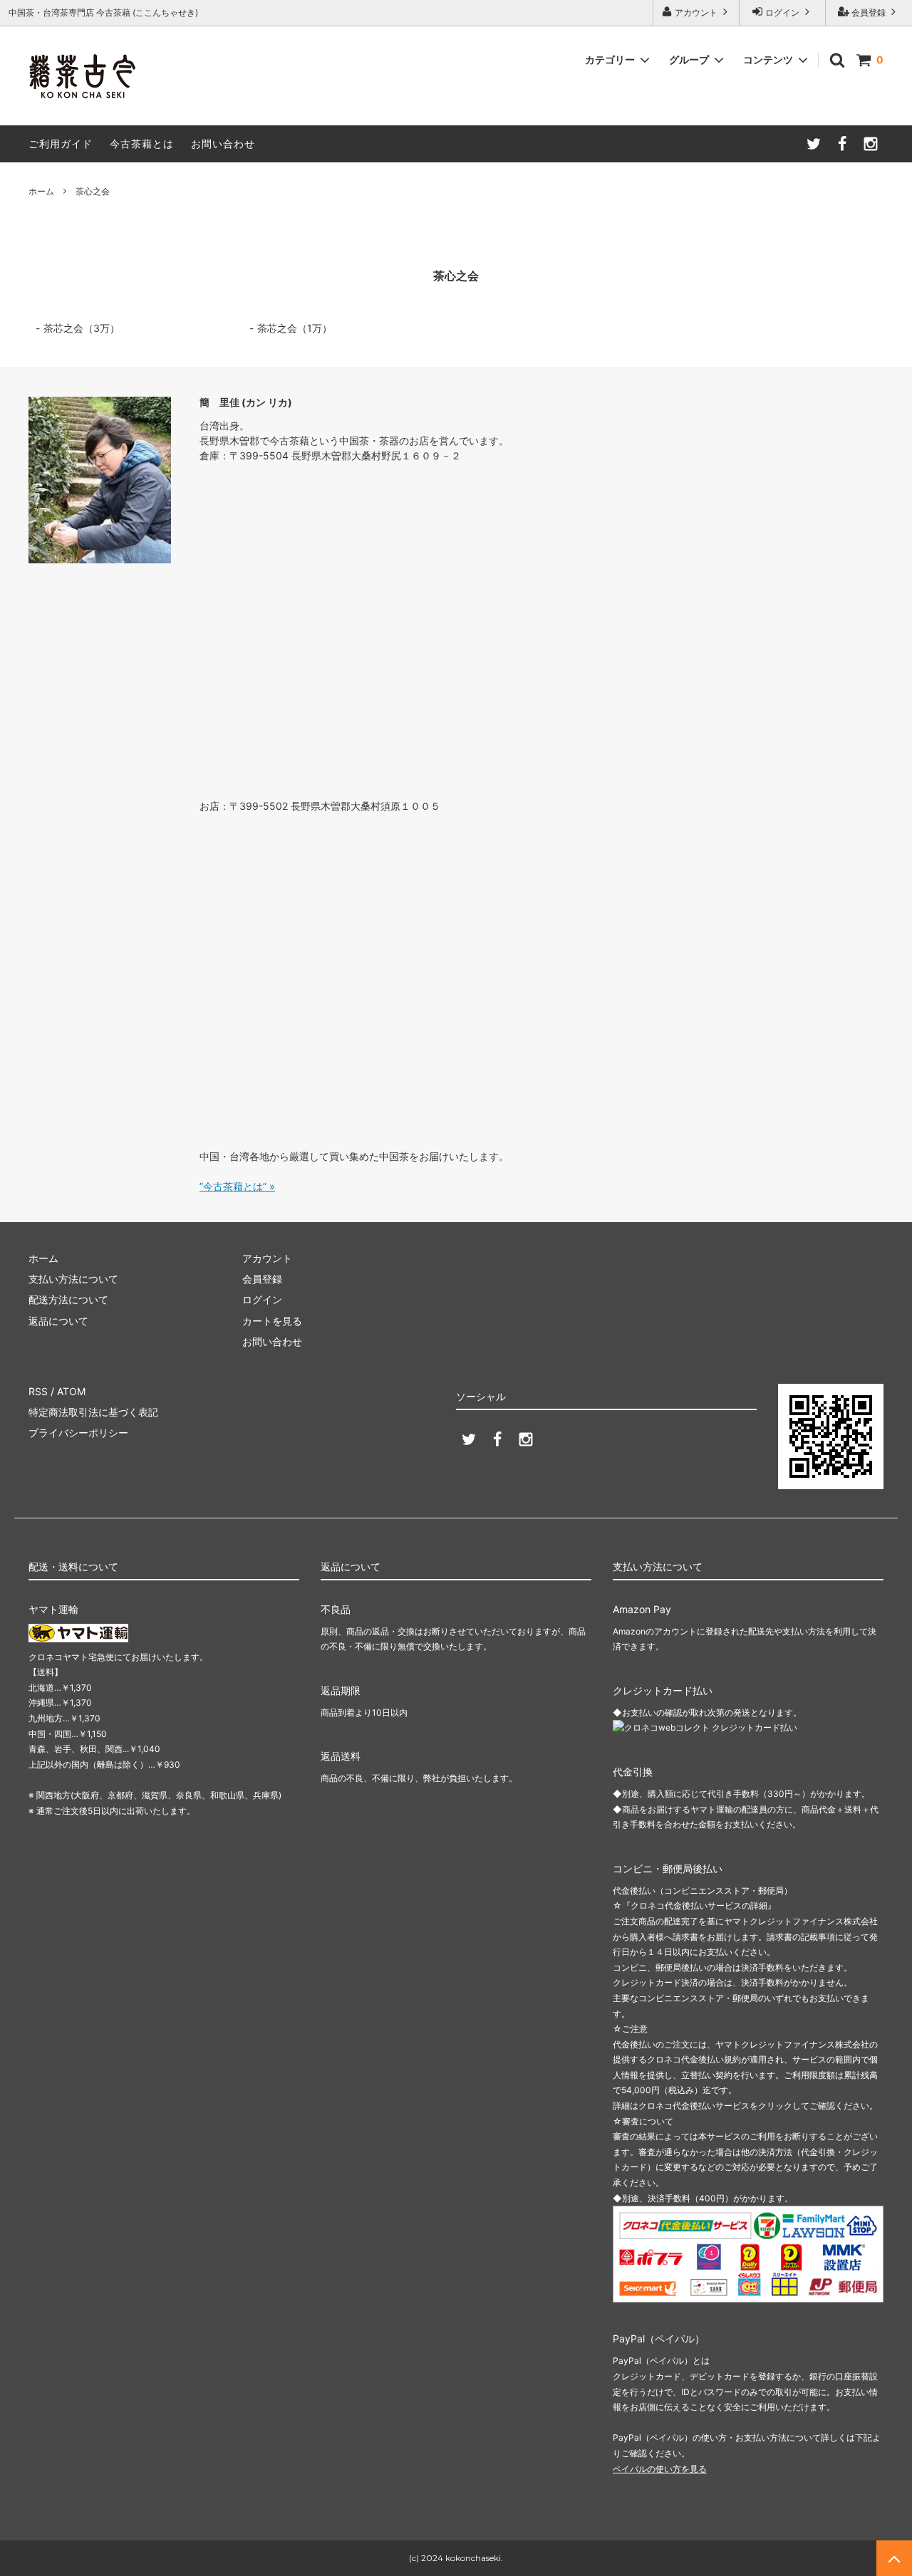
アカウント (696, 12)
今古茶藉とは (142, 144)
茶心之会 (93, 191)
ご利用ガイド (61, 144)
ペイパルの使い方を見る (660, 2469)
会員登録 (869, 12)
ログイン (782, 12)
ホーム (41, 191)
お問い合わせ (223, 144)
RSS (38, 1391)
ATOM (71, 1391)
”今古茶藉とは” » (237, 1186)
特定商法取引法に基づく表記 (93, 1412)
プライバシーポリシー (78, 1433)
